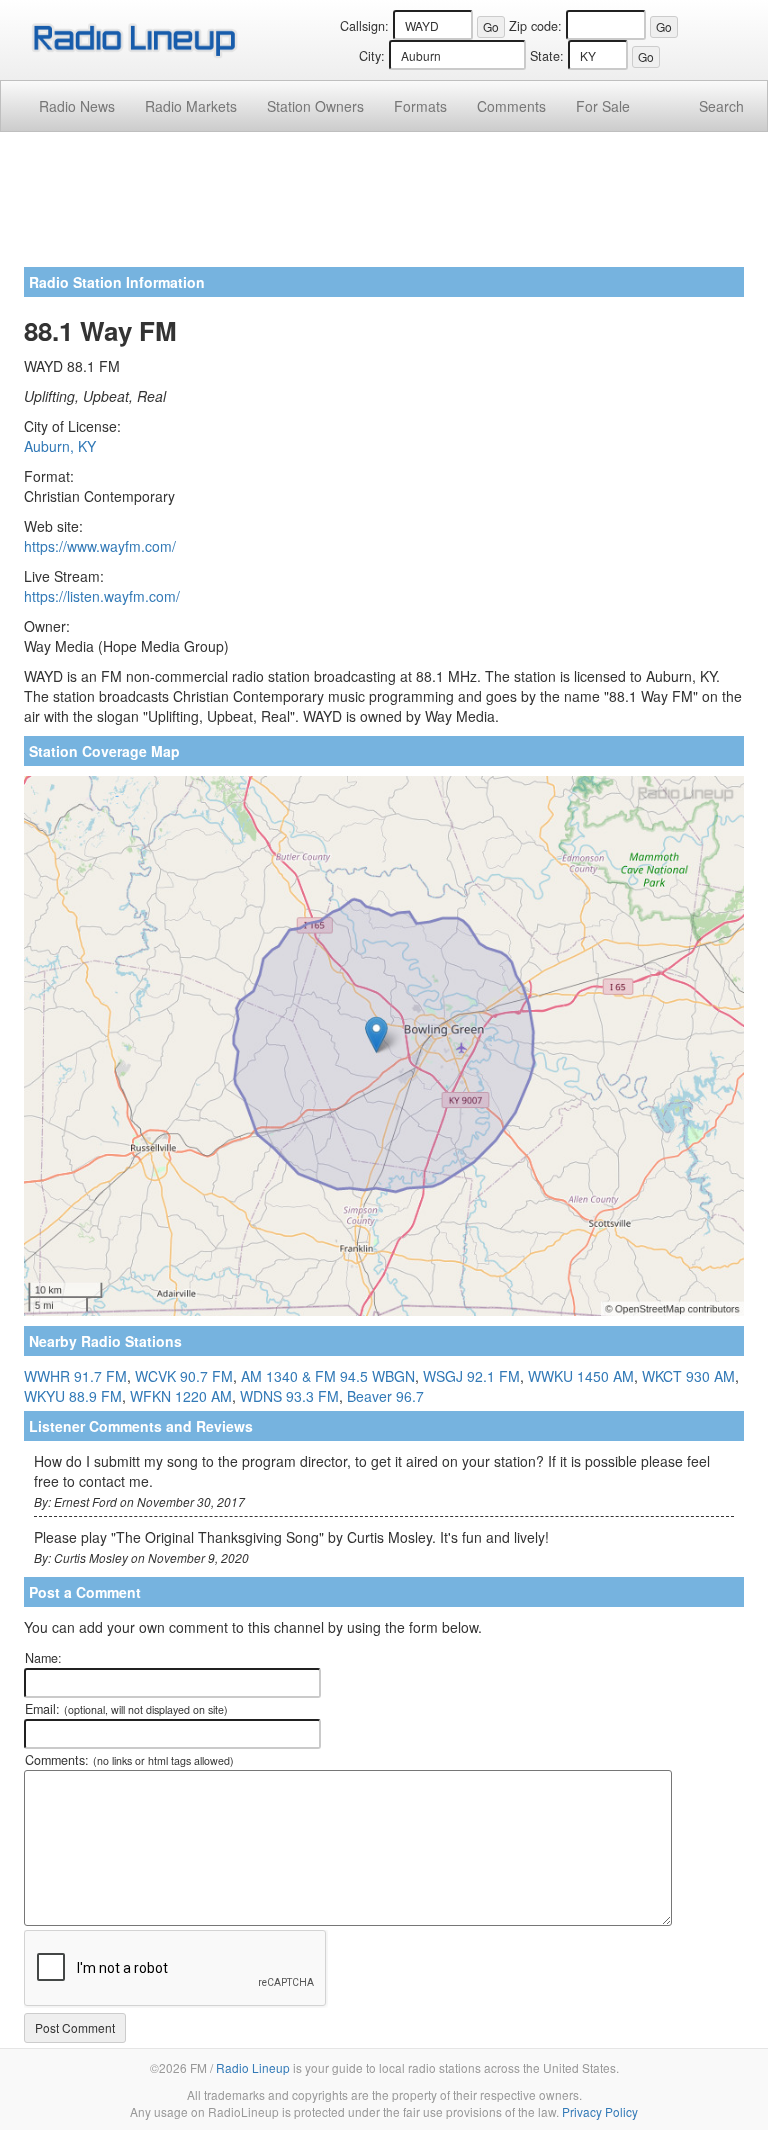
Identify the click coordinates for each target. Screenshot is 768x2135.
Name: (43, 1658)
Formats (420, 106)
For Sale (603, 106)
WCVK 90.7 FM (184, 1376)
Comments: (129, 1760)
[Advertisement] (384, 207)
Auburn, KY (60, 446)
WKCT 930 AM (688, 1376)
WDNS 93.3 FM (289, 1396)
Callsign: (364, 26)
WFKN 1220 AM (181, 1396)
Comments (511, 106)
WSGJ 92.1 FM (471, 1376)
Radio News (77, 106)
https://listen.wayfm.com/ (102, 596)
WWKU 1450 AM (581, 1376)
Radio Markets (191, 106)
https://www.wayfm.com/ (100, 546)
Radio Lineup (253, 2067)
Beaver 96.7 (385, 1396)
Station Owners (315, 106)
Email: (126, 1709)
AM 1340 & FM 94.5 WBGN (328, 1376)
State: (547, 56)
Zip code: (535, 26)
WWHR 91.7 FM (75, 1376)
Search (721, 106)
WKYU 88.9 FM (73, 1396)
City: (372, 56)
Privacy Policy (600, 2111)
